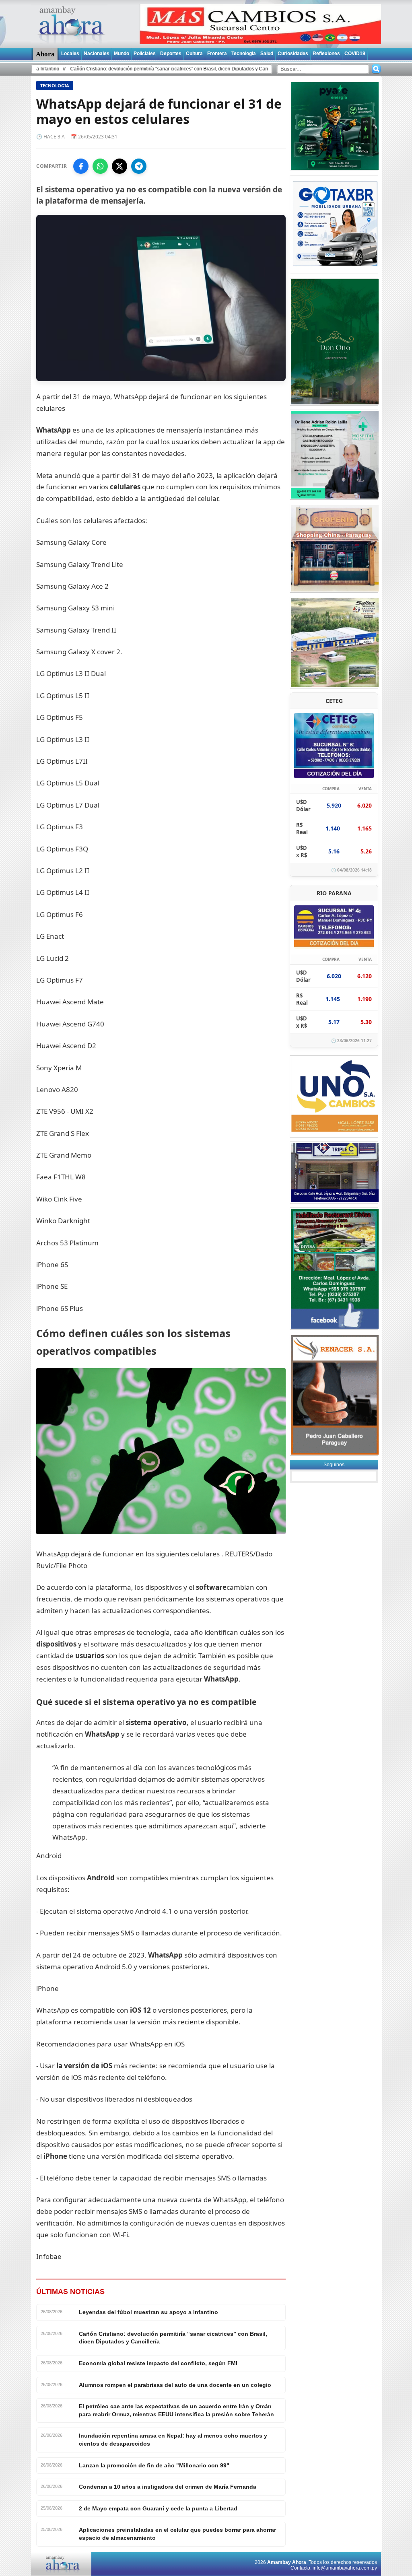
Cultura (194, 54)
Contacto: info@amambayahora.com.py (334, 2568)
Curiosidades (293, 54)
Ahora (45, 54)
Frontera (217, 54)
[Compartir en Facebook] (81, 166)
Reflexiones (326, 54)
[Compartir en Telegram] (139, 166)
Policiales (145, 54)
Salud (267, 54)
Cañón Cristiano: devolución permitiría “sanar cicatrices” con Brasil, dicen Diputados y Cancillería (110, 69)
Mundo (122, 54)
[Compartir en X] (119, 166)
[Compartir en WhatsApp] (100, 166)
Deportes (171, 54)
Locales (70, 54)
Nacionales (97, 54)
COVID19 (355, 54)
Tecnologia (244, 54)
